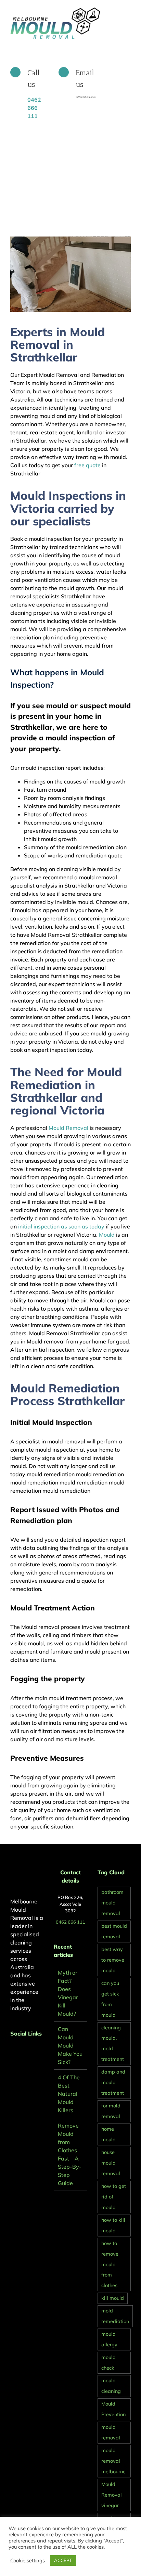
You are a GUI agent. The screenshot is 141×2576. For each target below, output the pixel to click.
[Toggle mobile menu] (128, 10)
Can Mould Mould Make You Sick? (70, 2045)
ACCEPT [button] (63, 2560)
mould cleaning (111, 2386)
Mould (107, 1235)
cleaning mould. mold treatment (113, 2044)
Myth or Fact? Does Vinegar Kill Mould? (68, 1993)
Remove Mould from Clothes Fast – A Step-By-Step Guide (70, 2154)
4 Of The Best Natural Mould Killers (69, 2094)
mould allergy (109, 2339)
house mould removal (111, 2163)
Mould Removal (68, 1128)
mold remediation (115, 2316)
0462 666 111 (70, 1922)
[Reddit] (31, 2052)
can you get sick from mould (110, 1999)
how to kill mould (113, 2225)
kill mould (113, 2298)
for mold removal (111, 2111)
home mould (108, 2134)
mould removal (111, 2432)
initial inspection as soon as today (61, 1226)
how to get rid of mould (114, 2197)
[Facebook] (12, 2052)
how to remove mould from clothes (110, 2265)
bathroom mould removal (112, 1903)
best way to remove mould (113, 1960)
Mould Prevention (113, 2409)
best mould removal (114, 1931)
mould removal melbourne (113, 2461)
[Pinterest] (22, 2052)
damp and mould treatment (113, 2082)
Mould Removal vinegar (112, 2495)
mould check (108, 2363)
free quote (87, 465)
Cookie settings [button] (28, 2561)
